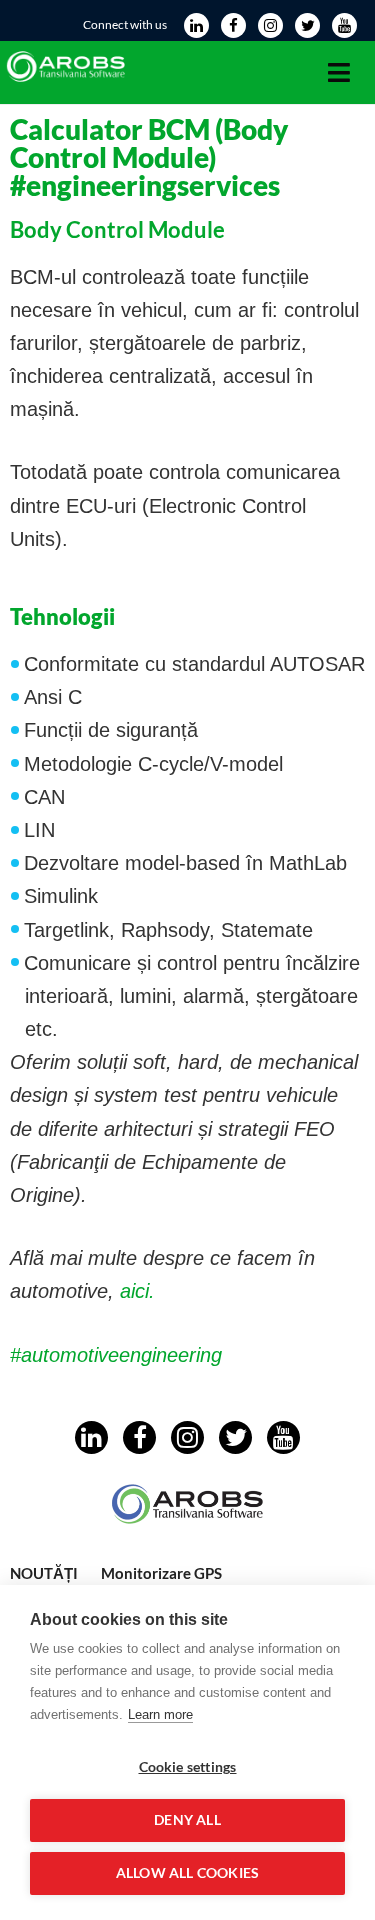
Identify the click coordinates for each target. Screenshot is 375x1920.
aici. (137, 1291)
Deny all (187, 1820)
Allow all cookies (187, 1873)
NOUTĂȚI (44, 1573)
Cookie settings (188, 1767)
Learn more (160, 1714)
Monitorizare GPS (161, 1573)
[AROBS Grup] (68, 79)
